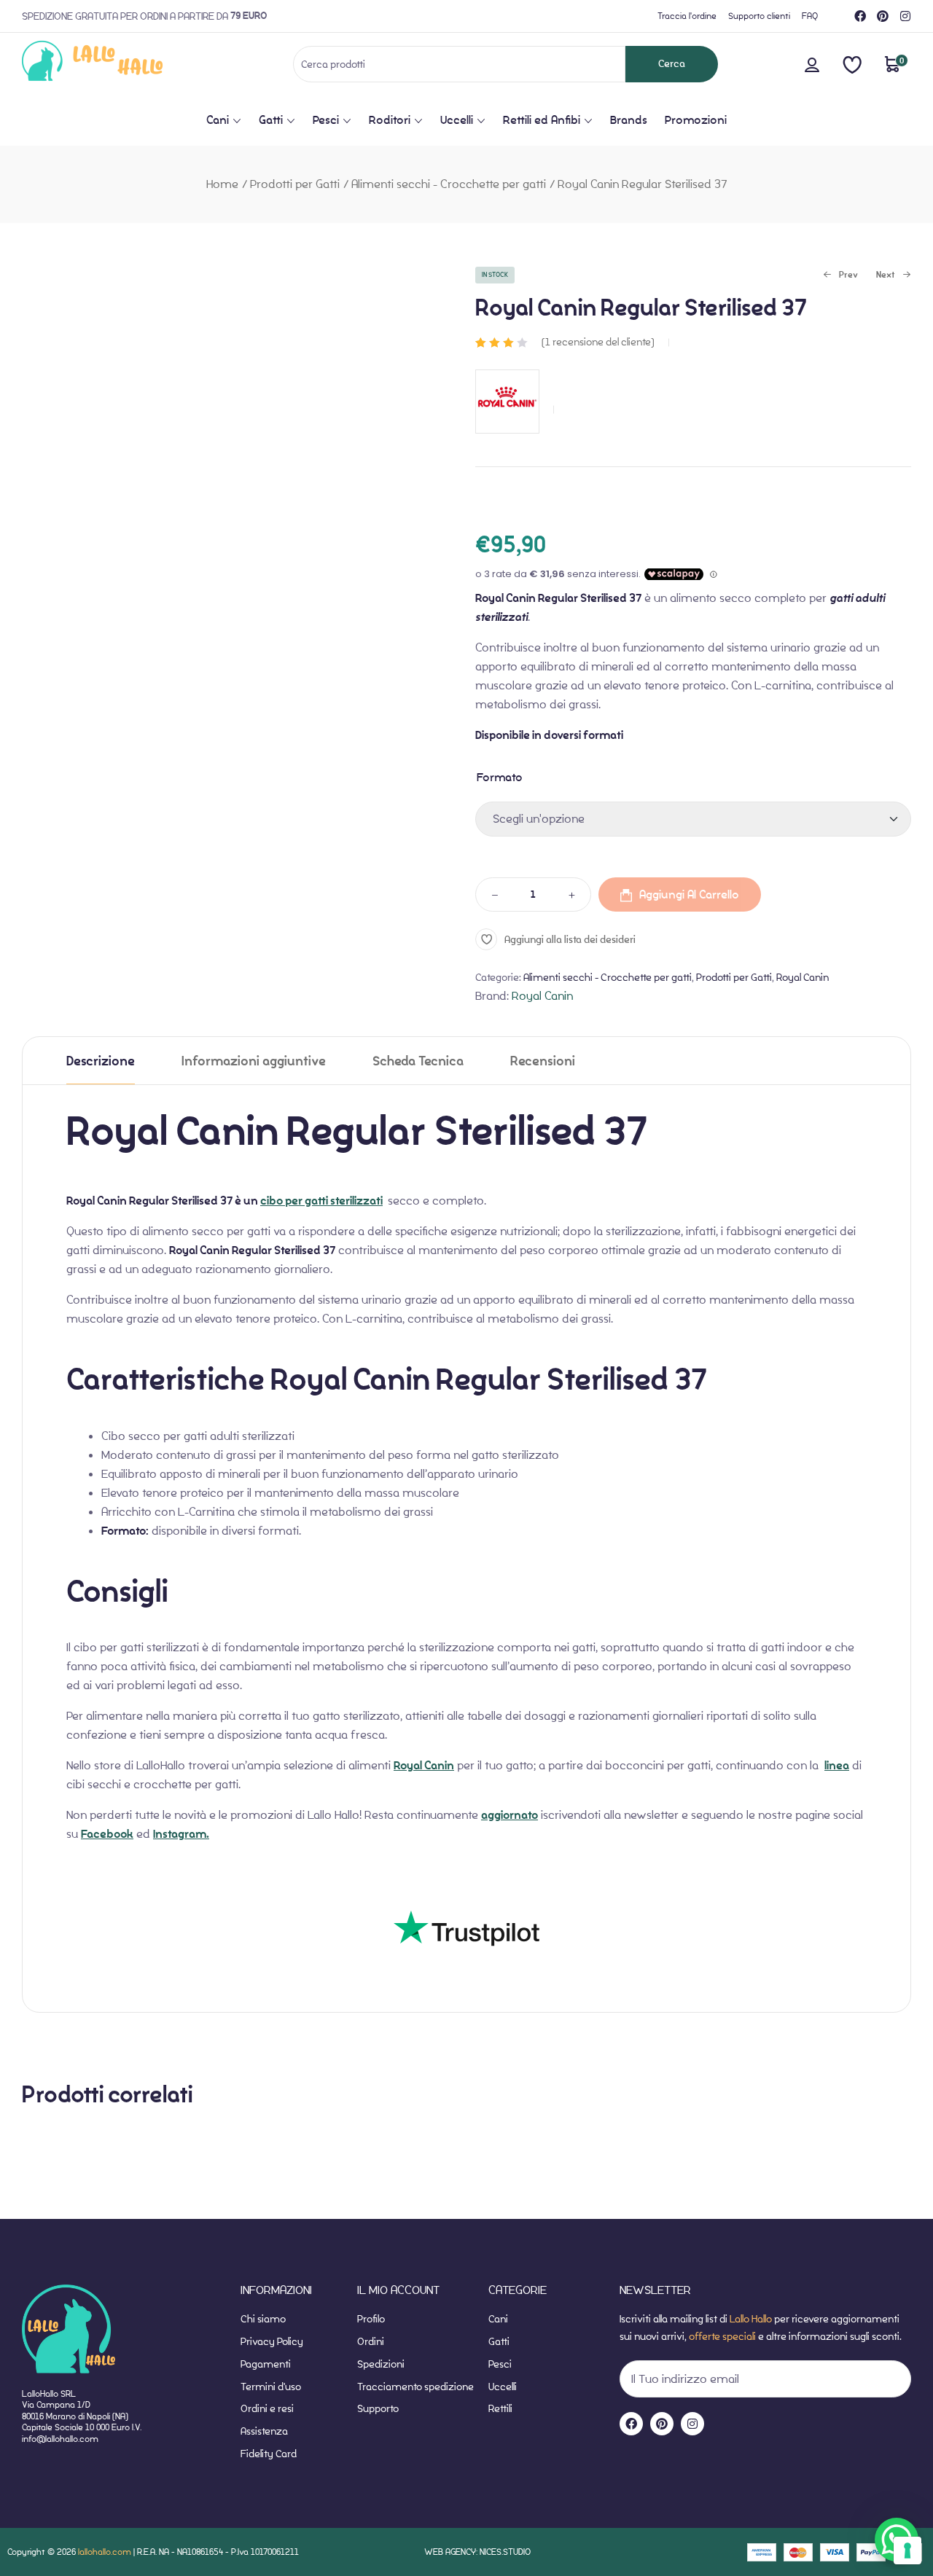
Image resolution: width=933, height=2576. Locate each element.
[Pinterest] (883, 16)
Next (886, 276)
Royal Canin (803, 977)
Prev (840, 276)
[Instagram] (905, 16)
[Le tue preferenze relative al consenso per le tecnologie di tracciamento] (907, 2550)
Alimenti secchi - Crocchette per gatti (449, 184)
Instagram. (181, 1834)
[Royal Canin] (507, 441)
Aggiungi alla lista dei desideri (570, 940)
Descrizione (101, 1061)
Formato (500, 777)
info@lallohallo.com (60, 2439)
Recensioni (543, 1061)
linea (837, 1766)
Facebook (107, 1834)
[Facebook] (860, 16)
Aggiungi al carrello (689, 894)
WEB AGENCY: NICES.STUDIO (477, 2552)
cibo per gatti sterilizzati (321, 1201)
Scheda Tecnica (418, 1061)
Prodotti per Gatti (295, 184)
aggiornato (510, 1815)
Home (222, 184)
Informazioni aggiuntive (254, 1061)
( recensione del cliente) (598, 342)
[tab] (101, 1061)
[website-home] (116, 64)
